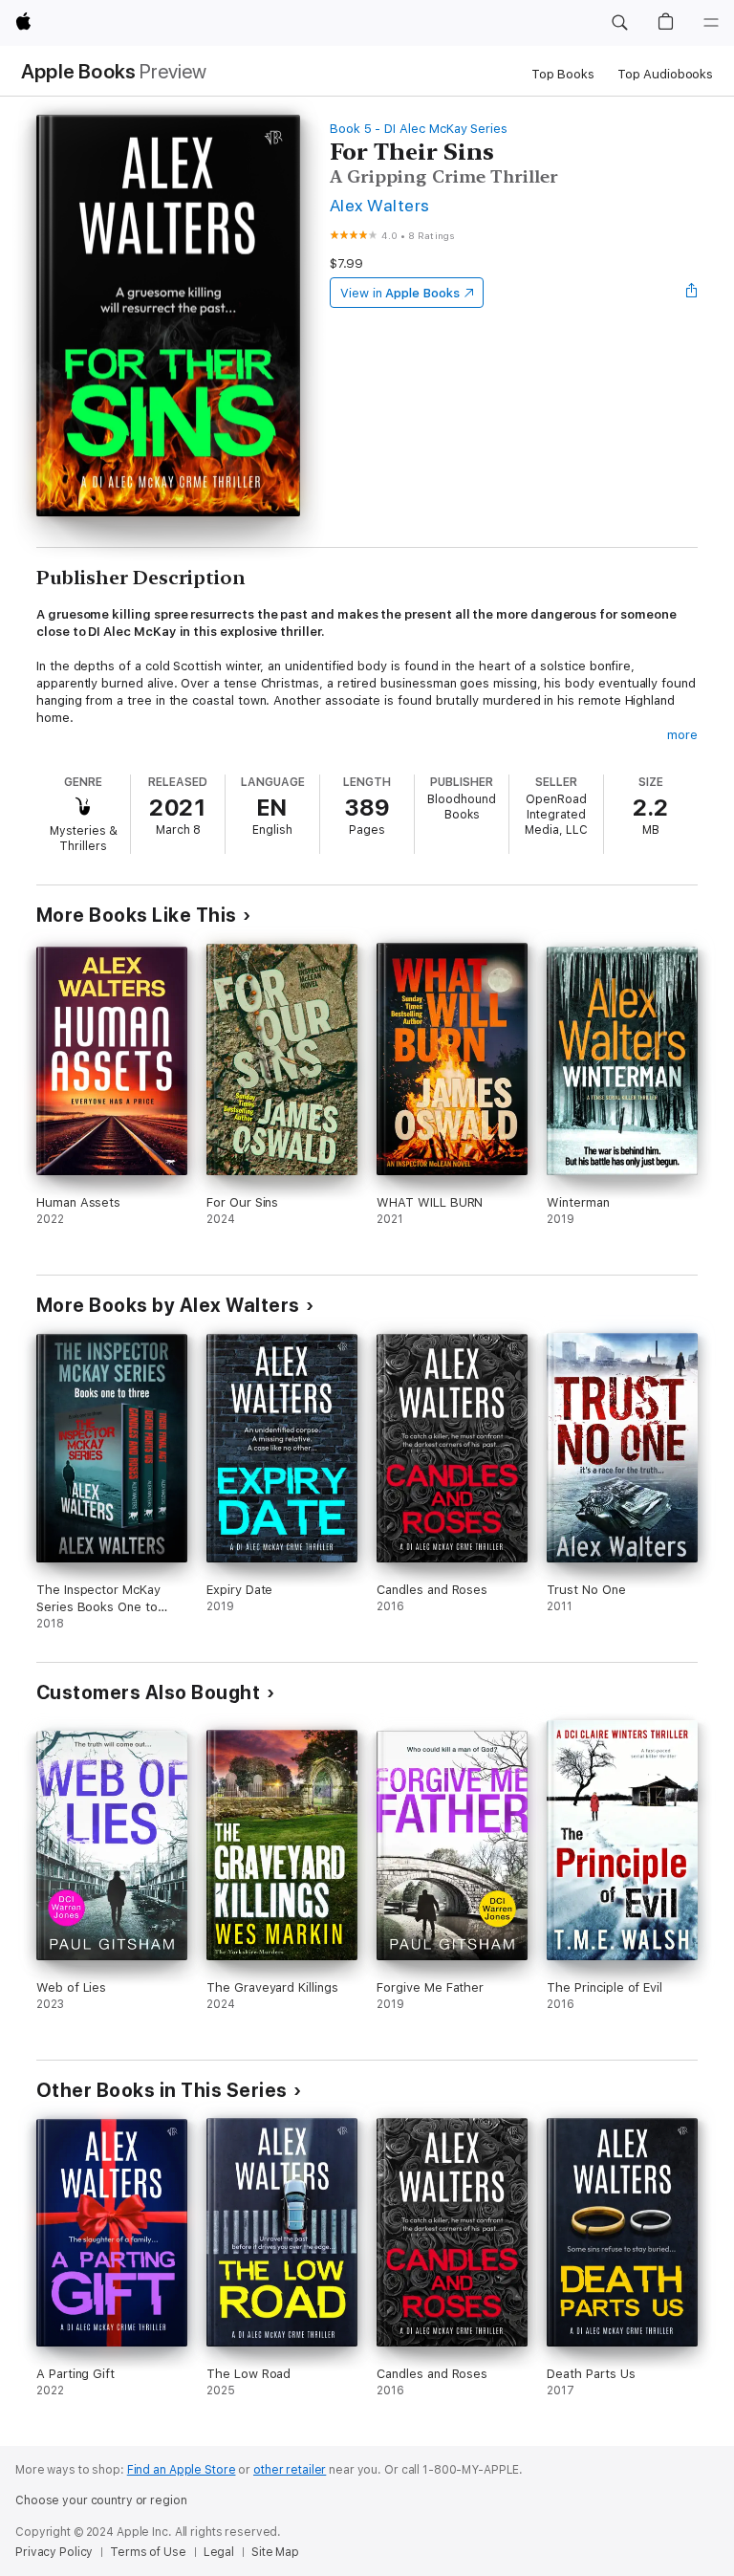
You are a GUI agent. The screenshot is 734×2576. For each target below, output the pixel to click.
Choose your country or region (101, 2500)
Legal (219, 2552)
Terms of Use (148, 2552)
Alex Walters (380, 205)
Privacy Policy (54, 2552)
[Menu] (711, 23)
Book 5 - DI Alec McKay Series (419, 129)
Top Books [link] (563, 74)
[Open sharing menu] (692, 293)
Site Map (275, 2552)
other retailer (290, 2470)
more (682, 735)
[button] (619, 23)
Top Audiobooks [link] (665, 74)
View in (400, 293)
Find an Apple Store (182, 2470)
